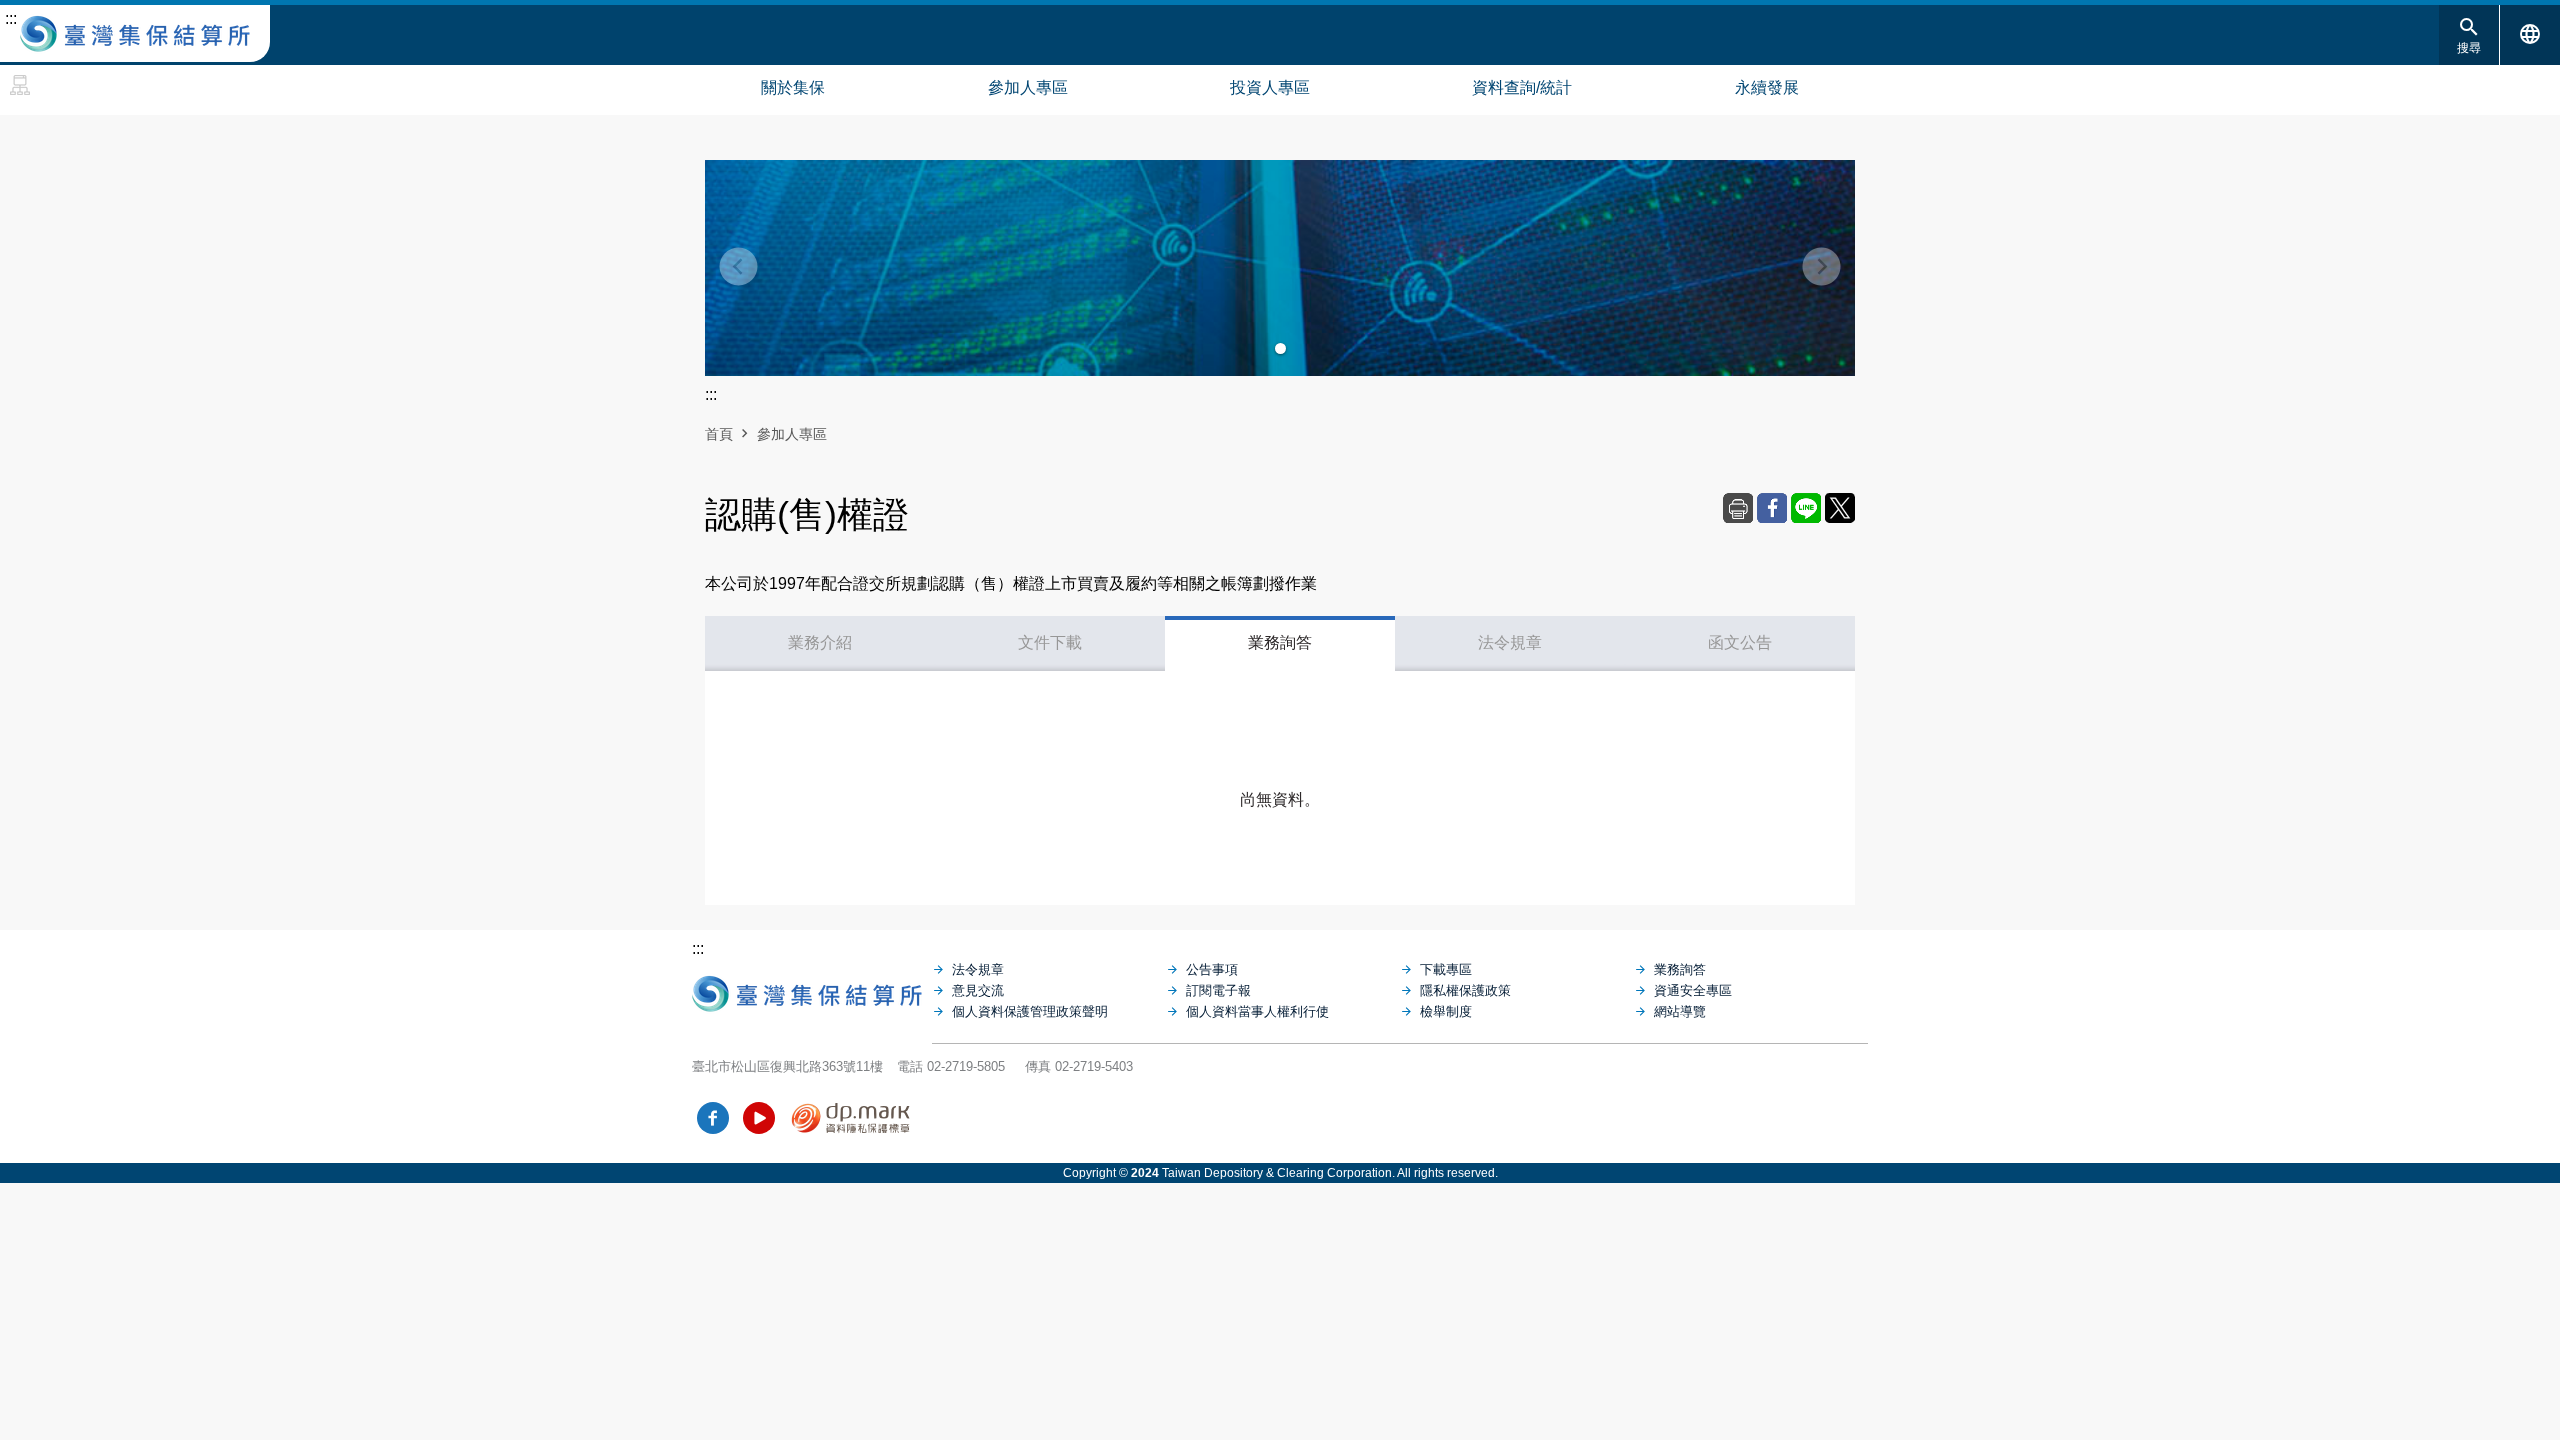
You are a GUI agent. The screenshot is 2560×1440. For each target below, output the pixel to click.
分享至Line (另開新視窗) (1806, 508)
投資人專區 (1270, 87)
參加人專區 (1028, 87)
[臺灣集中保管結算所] (812, 989)
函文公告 (1740, 642)
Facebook (713, 1118)
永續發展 (1767, 87)
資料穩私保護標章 (851, 1118)
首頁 (719, 434)
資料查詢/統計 (1522, 87)
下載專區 (1446, 969)
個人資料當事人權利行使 (1257, 1011)
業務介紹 (820, 642)
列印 (1738, 508)
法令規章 (1510, 642)
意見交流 (978, 990)
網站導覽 (20, 85)
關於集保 (793, 87)
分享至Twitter (1840, 508)
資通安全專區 (1693, 990)
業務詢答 (1280, 642)
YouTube (759, 1118)
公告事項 (1212, 969)
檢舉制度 (1446, 1011)
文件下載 (1050, 642)
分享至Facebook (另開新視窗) (1772, 508)
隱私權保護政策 (1465, 990)
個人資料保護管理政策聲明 (1030, 1011)
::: (11, 18)
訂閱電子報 (1218, 990)
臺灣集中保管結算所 (135, 34)
